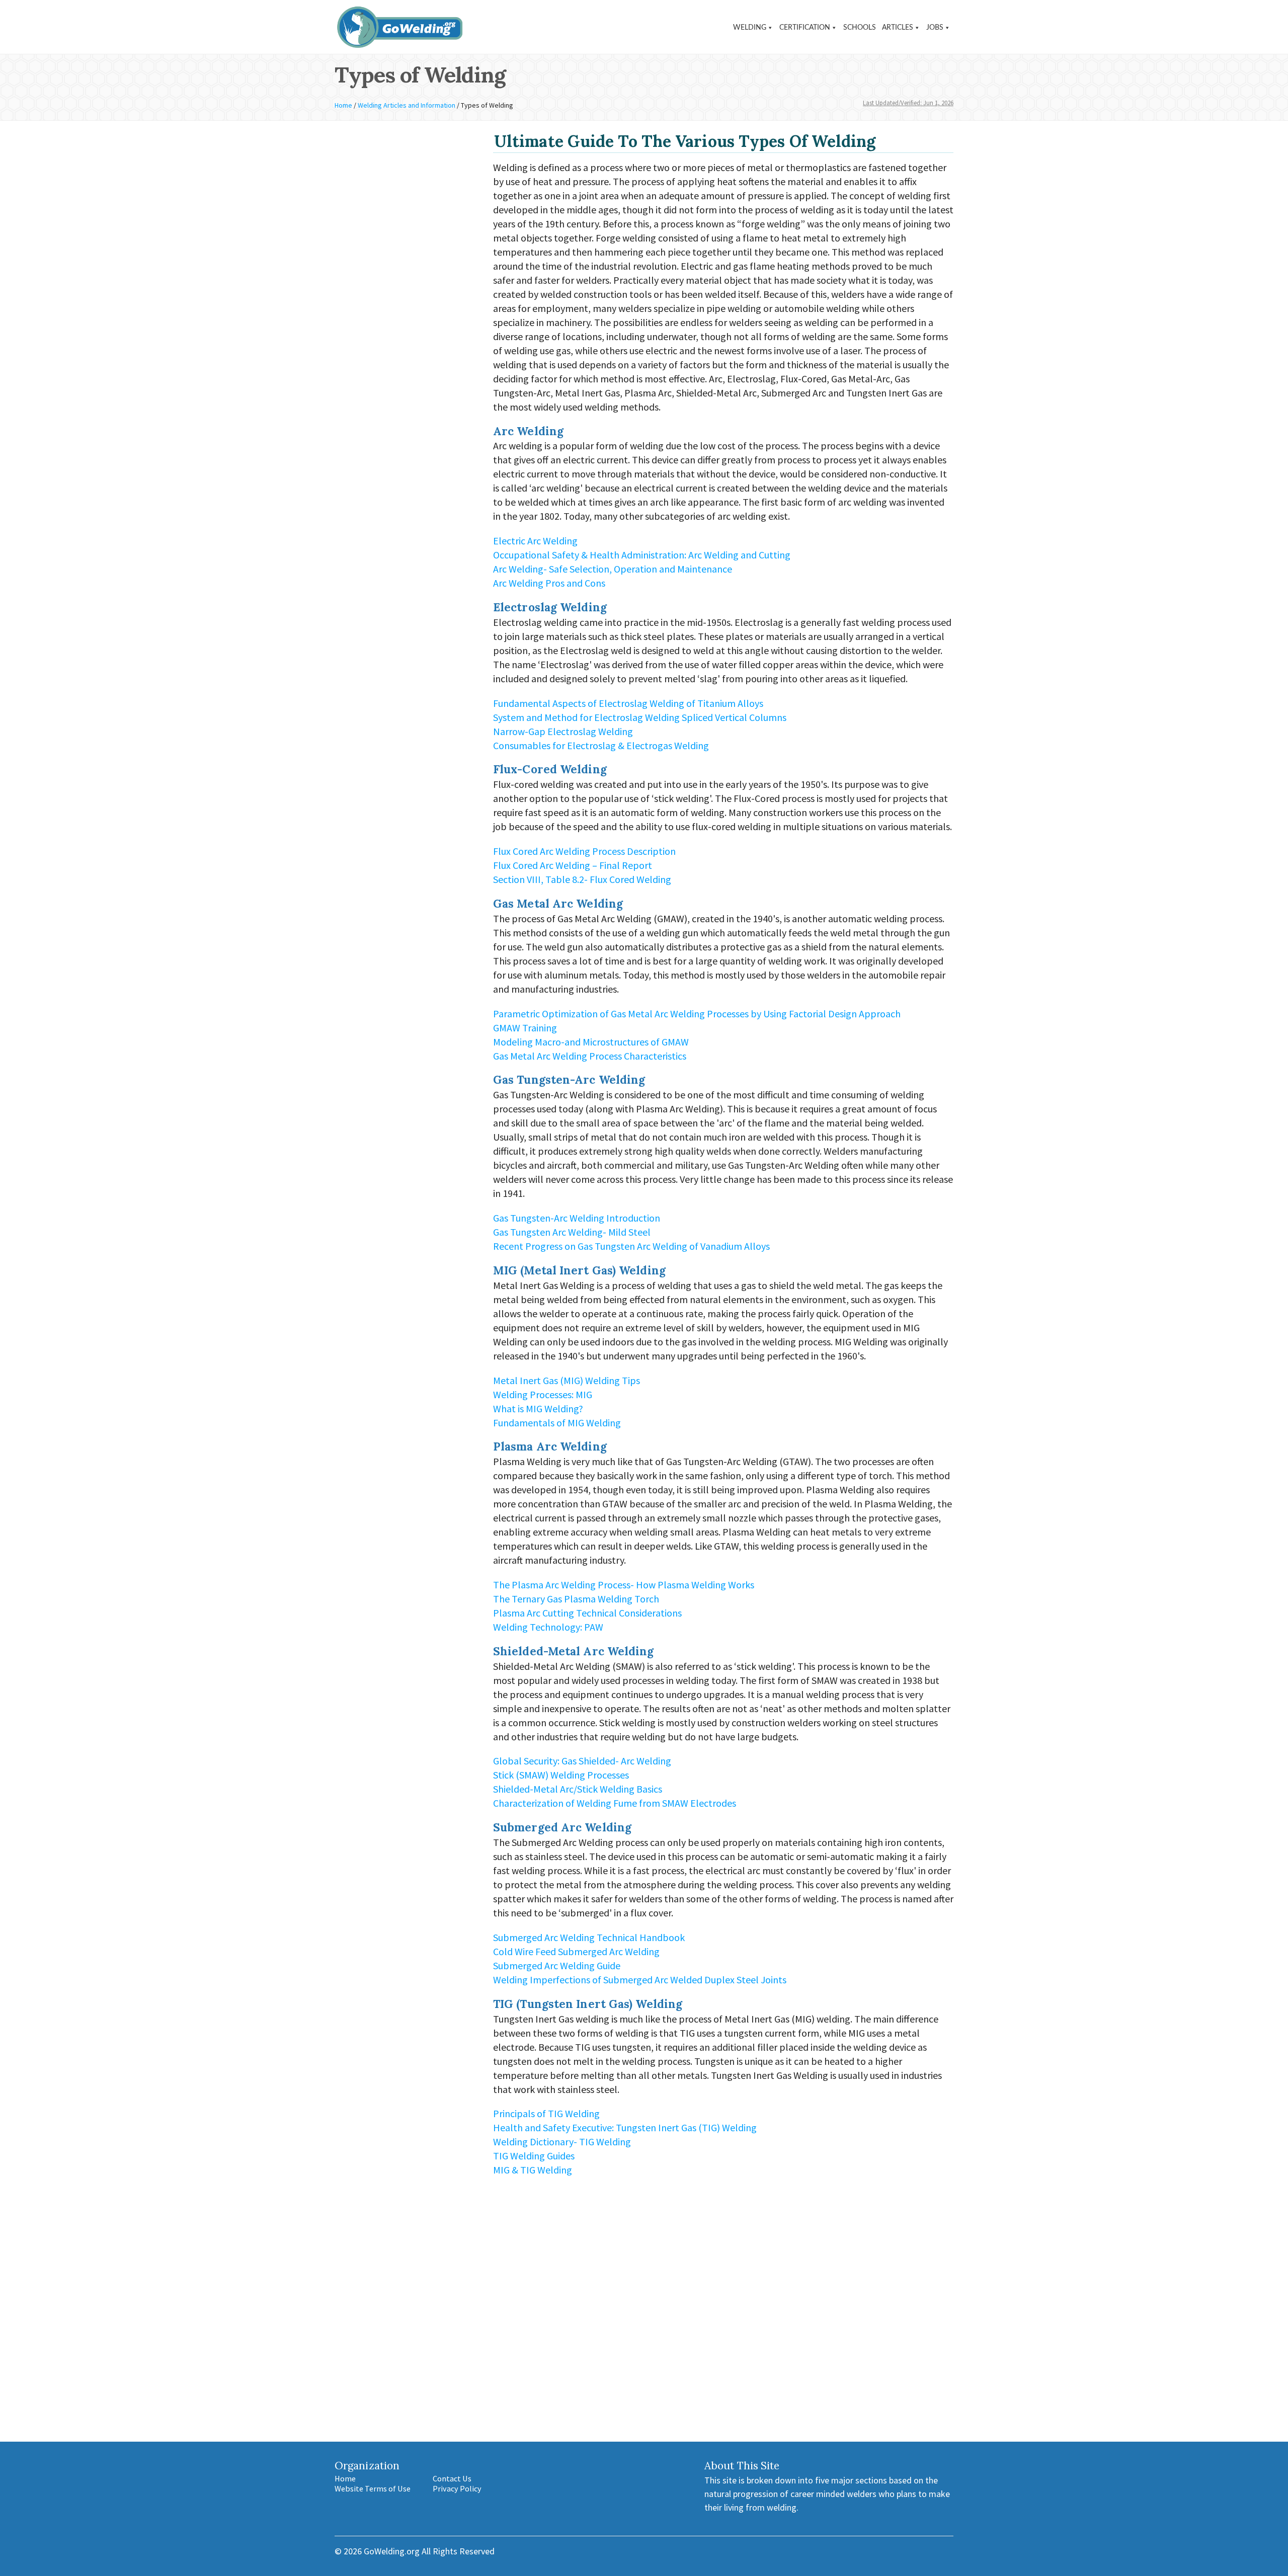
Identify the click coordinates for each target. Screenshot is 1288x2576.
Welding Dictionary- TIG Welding (562, 2142)
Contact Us (452, 2478)
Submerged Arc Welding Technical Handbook (589, 1937)
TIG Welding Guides (534, 2156)
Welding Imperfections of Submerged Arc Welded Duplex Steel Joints (640, 1980)
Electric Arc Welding (535, 541)
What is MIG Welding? (538, 1408)
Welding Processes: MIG (543, 1394)
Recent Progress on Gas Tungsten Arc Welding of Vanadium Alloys (631, 1246)
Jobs (935, 28)
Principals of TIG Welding (546, 2113)
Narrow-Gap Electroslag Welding (563, 731)
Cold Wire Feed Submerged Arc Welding (576, 1951)
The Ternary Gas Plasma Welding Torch (576, 1599)
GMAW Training (525, 1028)
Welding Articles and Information (407, 105)
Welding (750, 28)
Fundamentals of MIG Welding (557, 1423)
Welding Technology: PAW (548, 1627)
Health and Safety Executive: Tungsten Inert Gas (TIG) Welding (625, 2127)
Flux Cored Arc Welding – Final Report (573, 865)
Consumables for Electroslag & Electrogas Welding (601, 745)
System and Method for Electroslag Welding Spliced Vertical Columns (640, 717)
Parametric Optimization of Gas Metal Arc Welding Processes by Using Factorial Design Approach (697, 1014)
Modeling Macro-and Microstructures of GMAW (591, 1042)
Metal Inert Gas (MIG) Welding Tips (567, 1380)
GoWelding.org (392, 2551)
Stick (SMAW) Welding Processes (561, 1775)
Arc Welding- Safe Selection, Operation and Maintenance (613, 569)
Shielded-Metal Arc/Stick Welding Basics (578, 1789)
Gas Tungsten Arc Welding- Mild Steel (572, 1232)
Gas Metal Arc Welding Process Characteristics (590, 1056)
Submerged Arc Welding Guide (557, 1965)
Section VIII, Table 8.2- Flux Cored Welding (582, 879)
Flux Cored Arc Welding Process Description (584, 851)
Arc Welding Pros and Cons (549, 583)
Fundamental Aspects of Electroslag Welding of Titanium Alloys (628, 703)
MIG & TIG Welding (533, 2170)
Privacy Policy (457, 2488)
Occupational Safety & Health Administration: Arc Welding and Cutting (642, 555)
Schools (860, 28)
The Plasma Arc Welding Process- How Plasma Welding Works (624, 1585)
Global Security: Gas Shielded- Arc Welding (582, 1761)
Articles (898, 28)
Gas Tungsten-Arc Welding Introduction (577, 1218)
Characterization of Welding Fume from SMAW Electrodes (615, 1803)
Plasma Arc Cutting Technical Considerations (587, 1613)
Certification (805, 28)
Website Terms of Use (373, 2488)
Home (343, 105)
